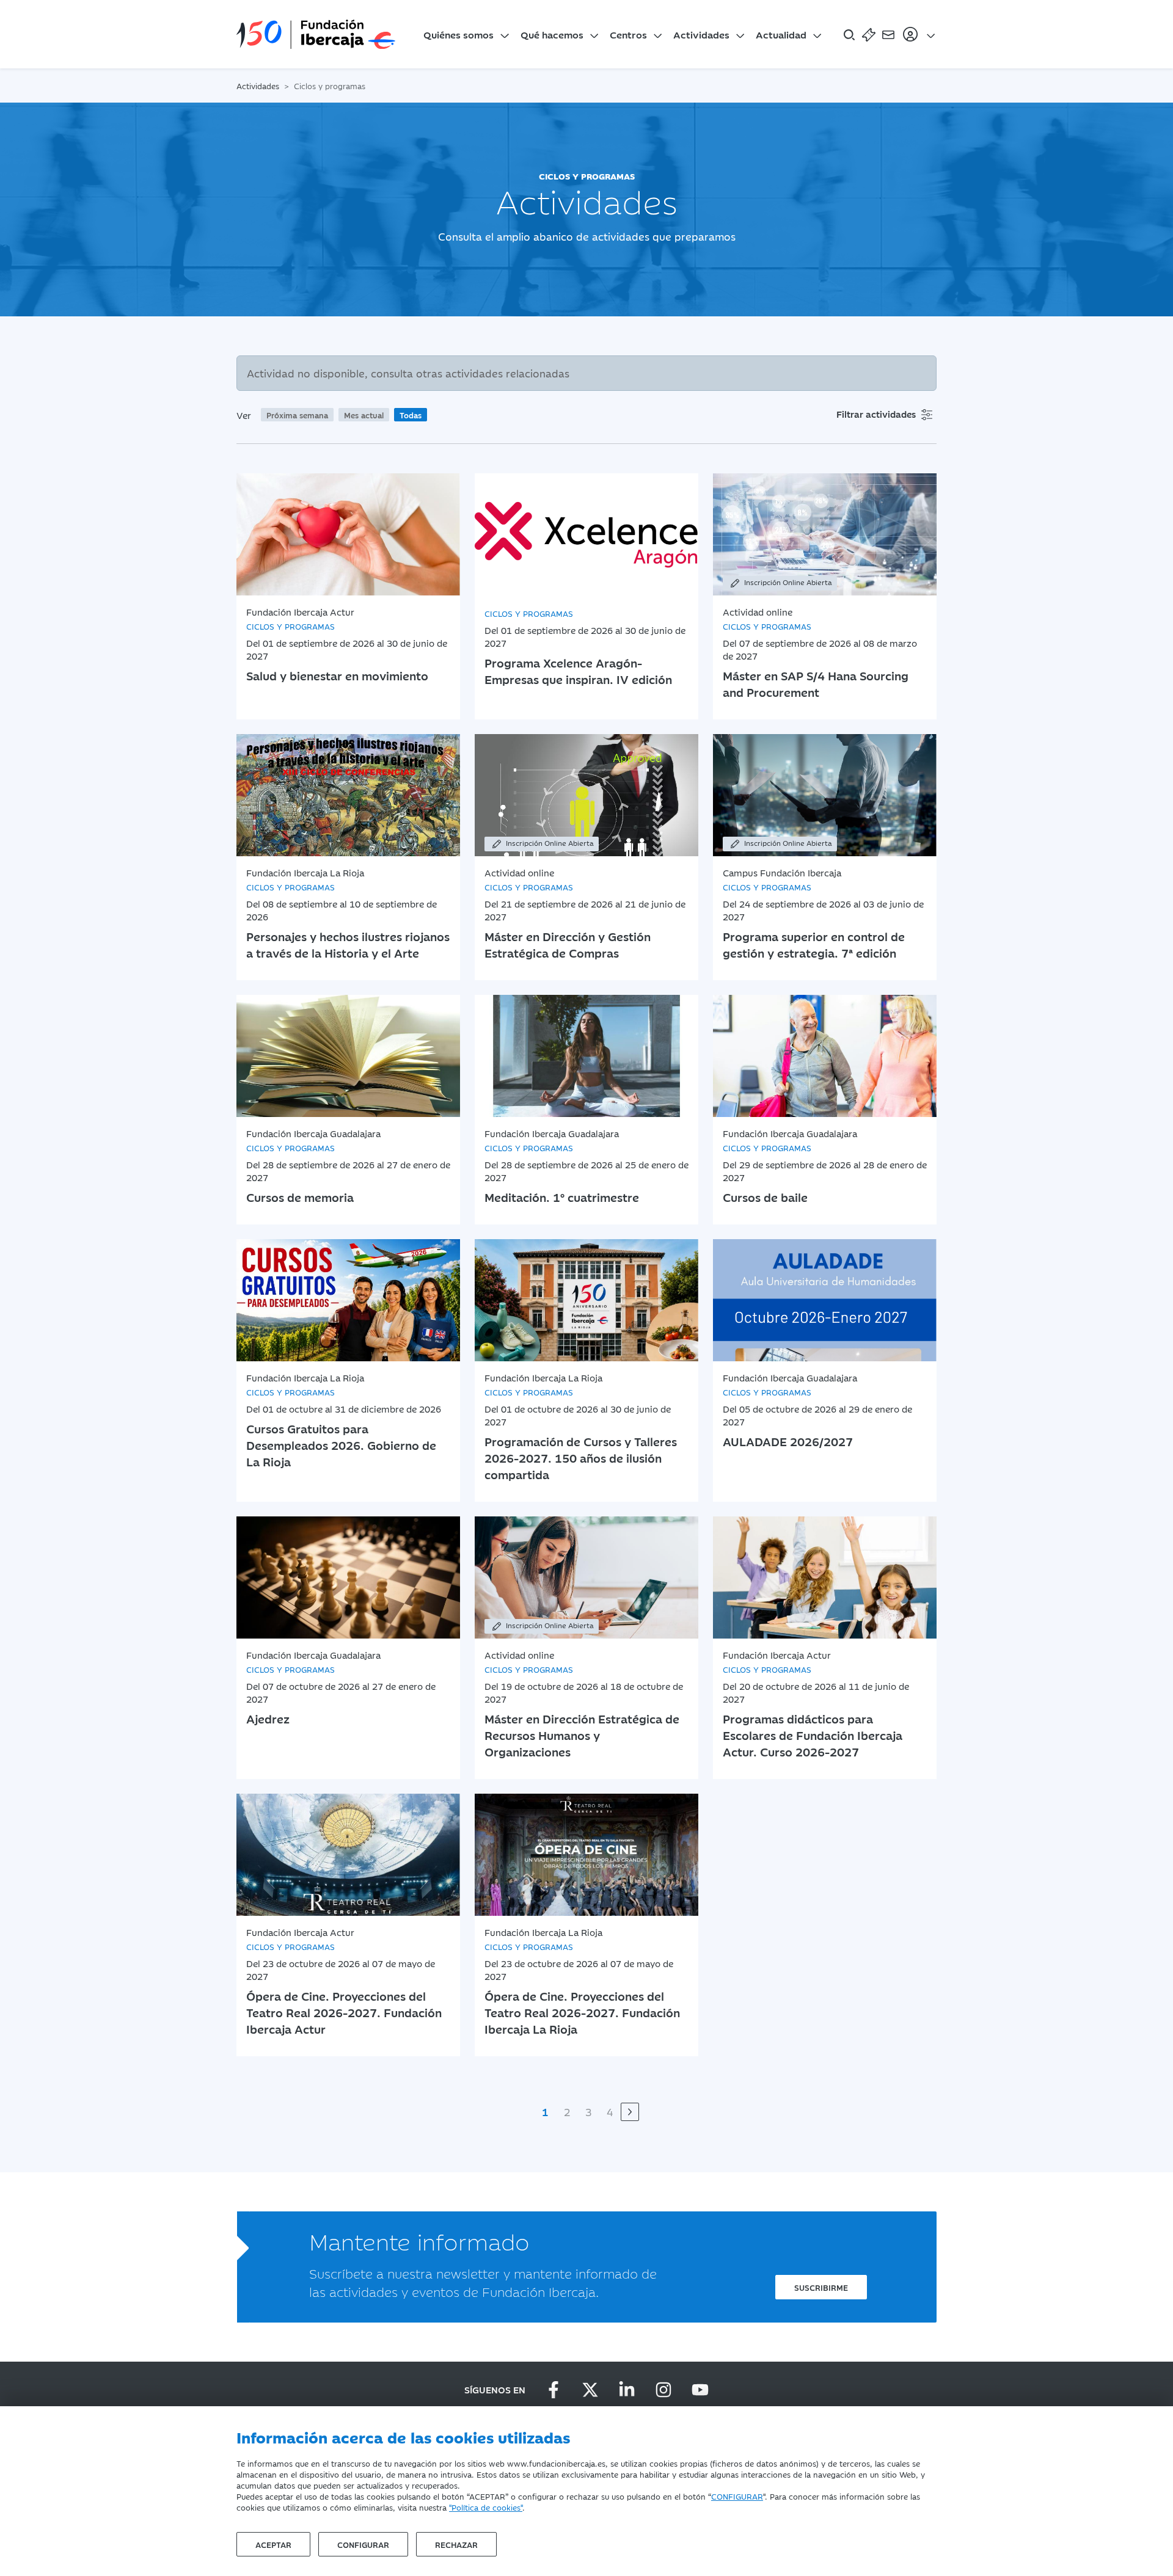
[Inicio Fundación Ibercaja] (316, 34)
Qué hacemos (552, 34)
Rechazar (456, 2544)
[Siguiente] (630, 2112)
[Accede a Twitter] (590, 2390)
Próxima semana (297, 415)
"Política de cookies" (486, 2507)
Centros (628, 34)
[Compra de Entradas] (869, 34)
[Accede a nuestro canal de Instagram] (663, 2390)
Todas (411, 415)
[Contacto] (888, 34)
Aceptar (273, 2544)
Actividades (701, 34)
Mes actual (364, 415)
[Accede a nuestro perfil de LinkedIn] (627, 2390)
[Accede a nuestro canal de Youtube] (700, 2390)
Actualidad (781, 34)
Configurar (363, 2544)
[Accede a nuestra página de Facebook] (554, 2390)
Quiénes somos (459, 34)
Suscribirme (821, 2287)
